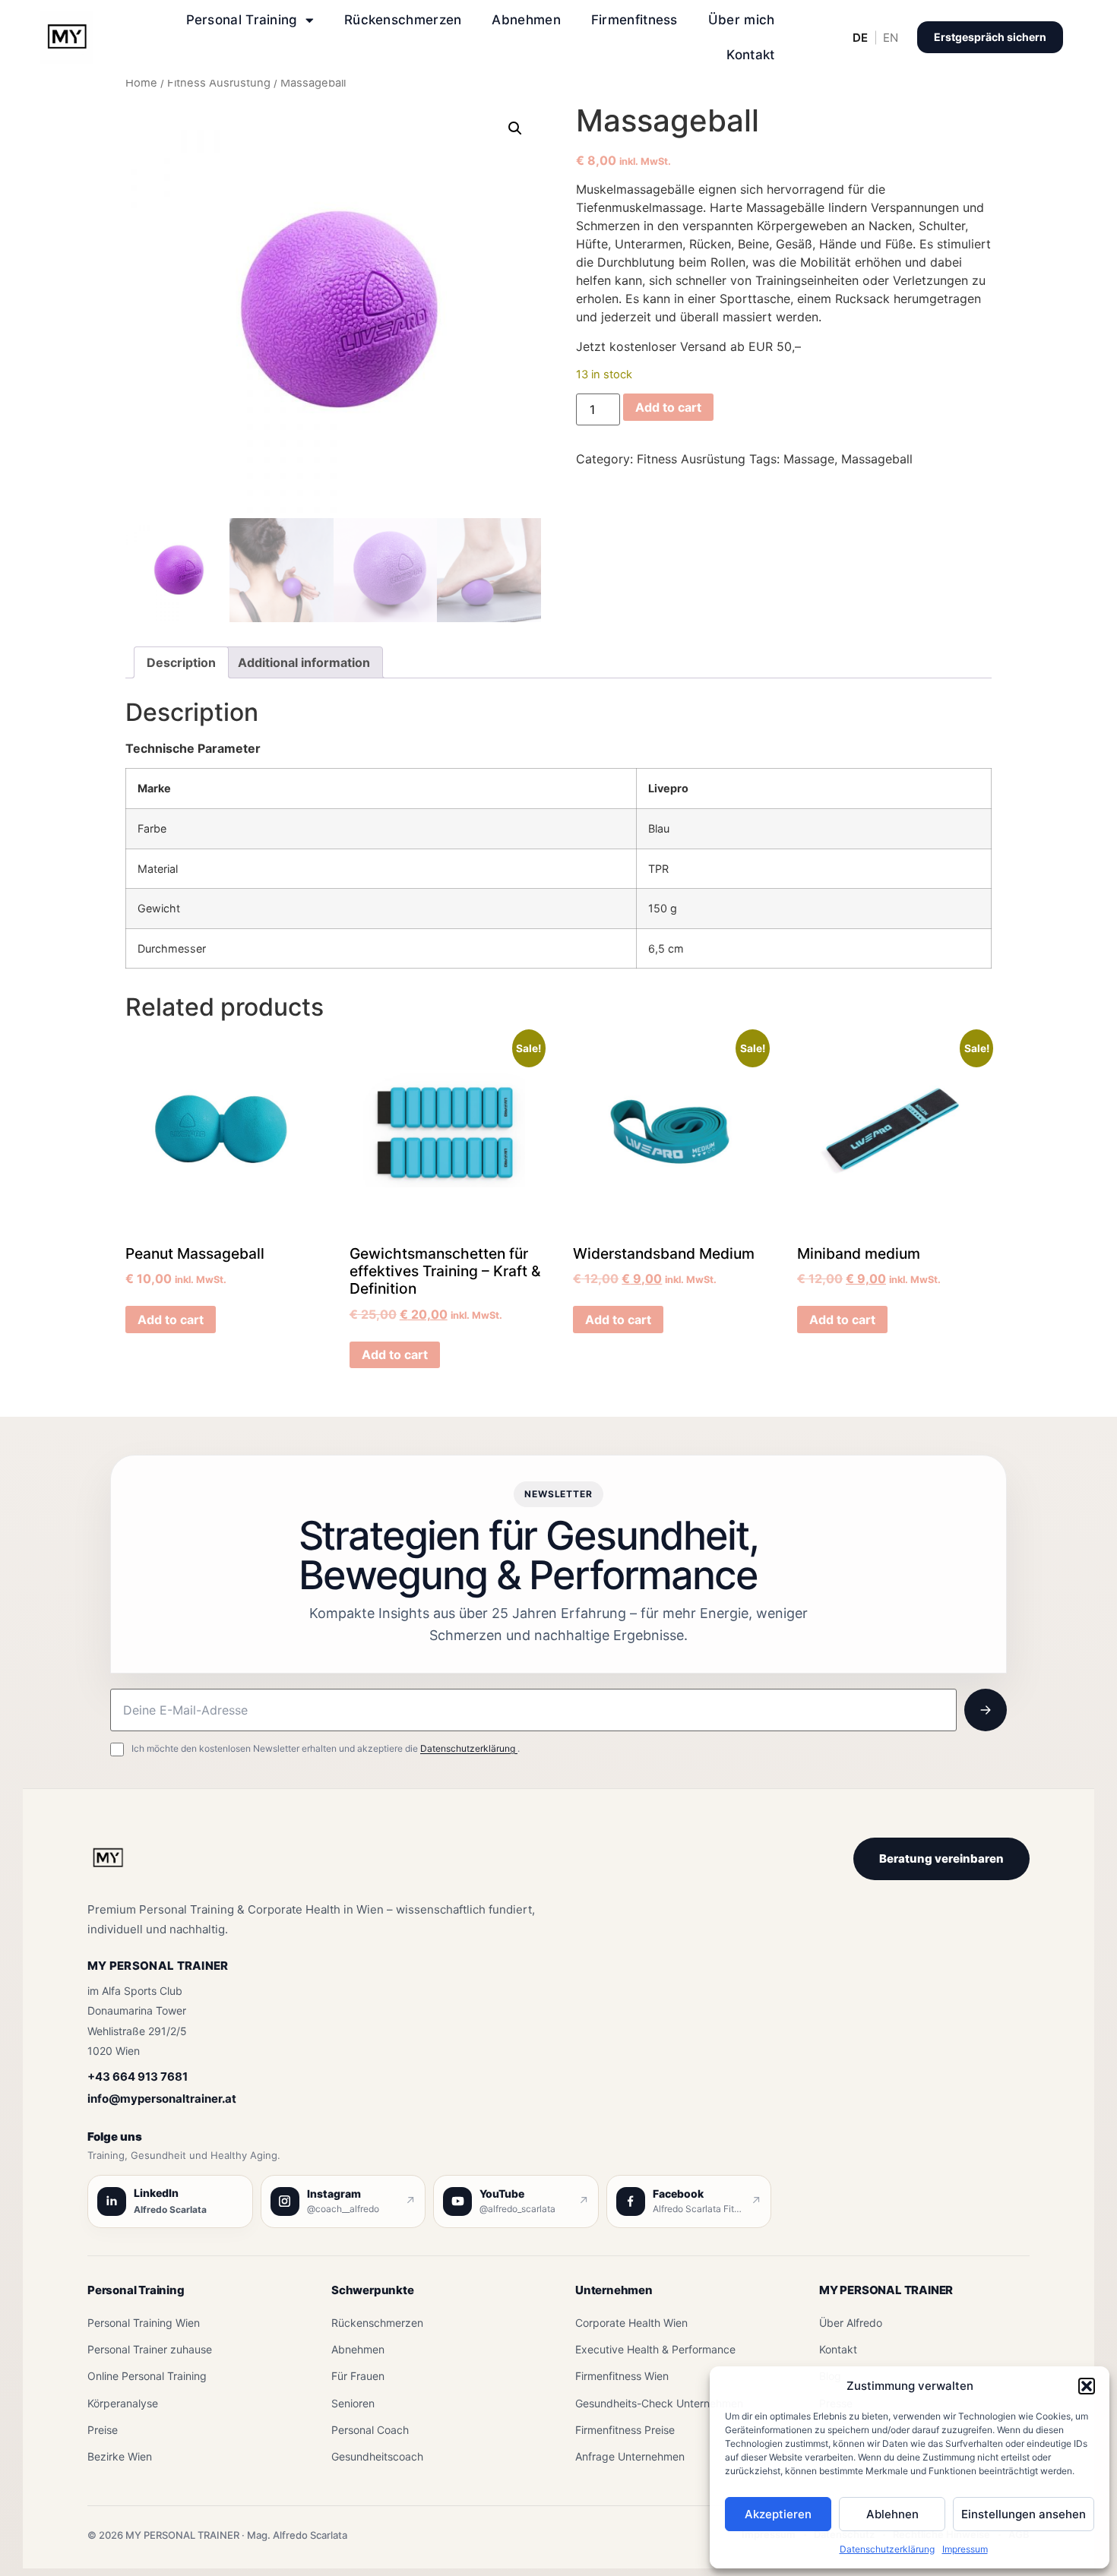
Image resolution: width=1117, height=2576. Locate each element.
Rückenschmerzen (403, 20)
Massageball (877, 459)
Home (141, 83)
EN (891, 38)
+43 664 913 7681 (138, 2077)
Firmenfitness (634, 20)
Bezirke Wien (120, 2456)
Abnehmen (526, 20)
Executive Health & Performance (655, 2349)
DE (860, 38)
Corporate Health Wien (631, 2323)
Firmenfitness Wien (622, 2376)
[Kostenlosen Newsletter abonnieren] (986, 1710)
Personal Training (242, 20)
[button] (1087, 2386)
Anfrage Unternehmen (630, 2456)
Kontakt (750, 55)
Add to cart (668, 407)
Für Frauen (358, 2376)
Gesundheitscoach (377, 2456)
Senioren (353, 2403)
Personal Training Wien (144, 2323)
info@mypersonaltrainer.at (162, 2099)
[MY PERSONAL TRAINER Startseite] (108, 1866)
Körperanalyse (123, 2403)
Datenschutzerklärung (887, 2549)
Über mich (742, 20)
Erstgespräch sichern (990, 37)
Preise (103, 2430)
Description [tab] (181, 662)
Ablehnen (892, 2514)
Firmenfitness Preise (625, 2430)
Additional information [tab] (304, 662)
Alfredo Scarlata (170, 2209)
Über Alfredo (851, 2323)
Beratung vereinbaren (941, 1859)
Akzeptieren (778, 2514)
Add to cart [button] (171, 1320)
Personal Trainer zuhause (150, 2349)
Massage (809, 459)
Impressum (965, 2549)
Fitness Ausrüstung (219, 83)
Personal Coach (370, 2430)
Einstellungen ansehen (1024, 2514)
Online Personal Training (147, 2376)
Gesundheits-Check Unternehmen (659, 2403)
